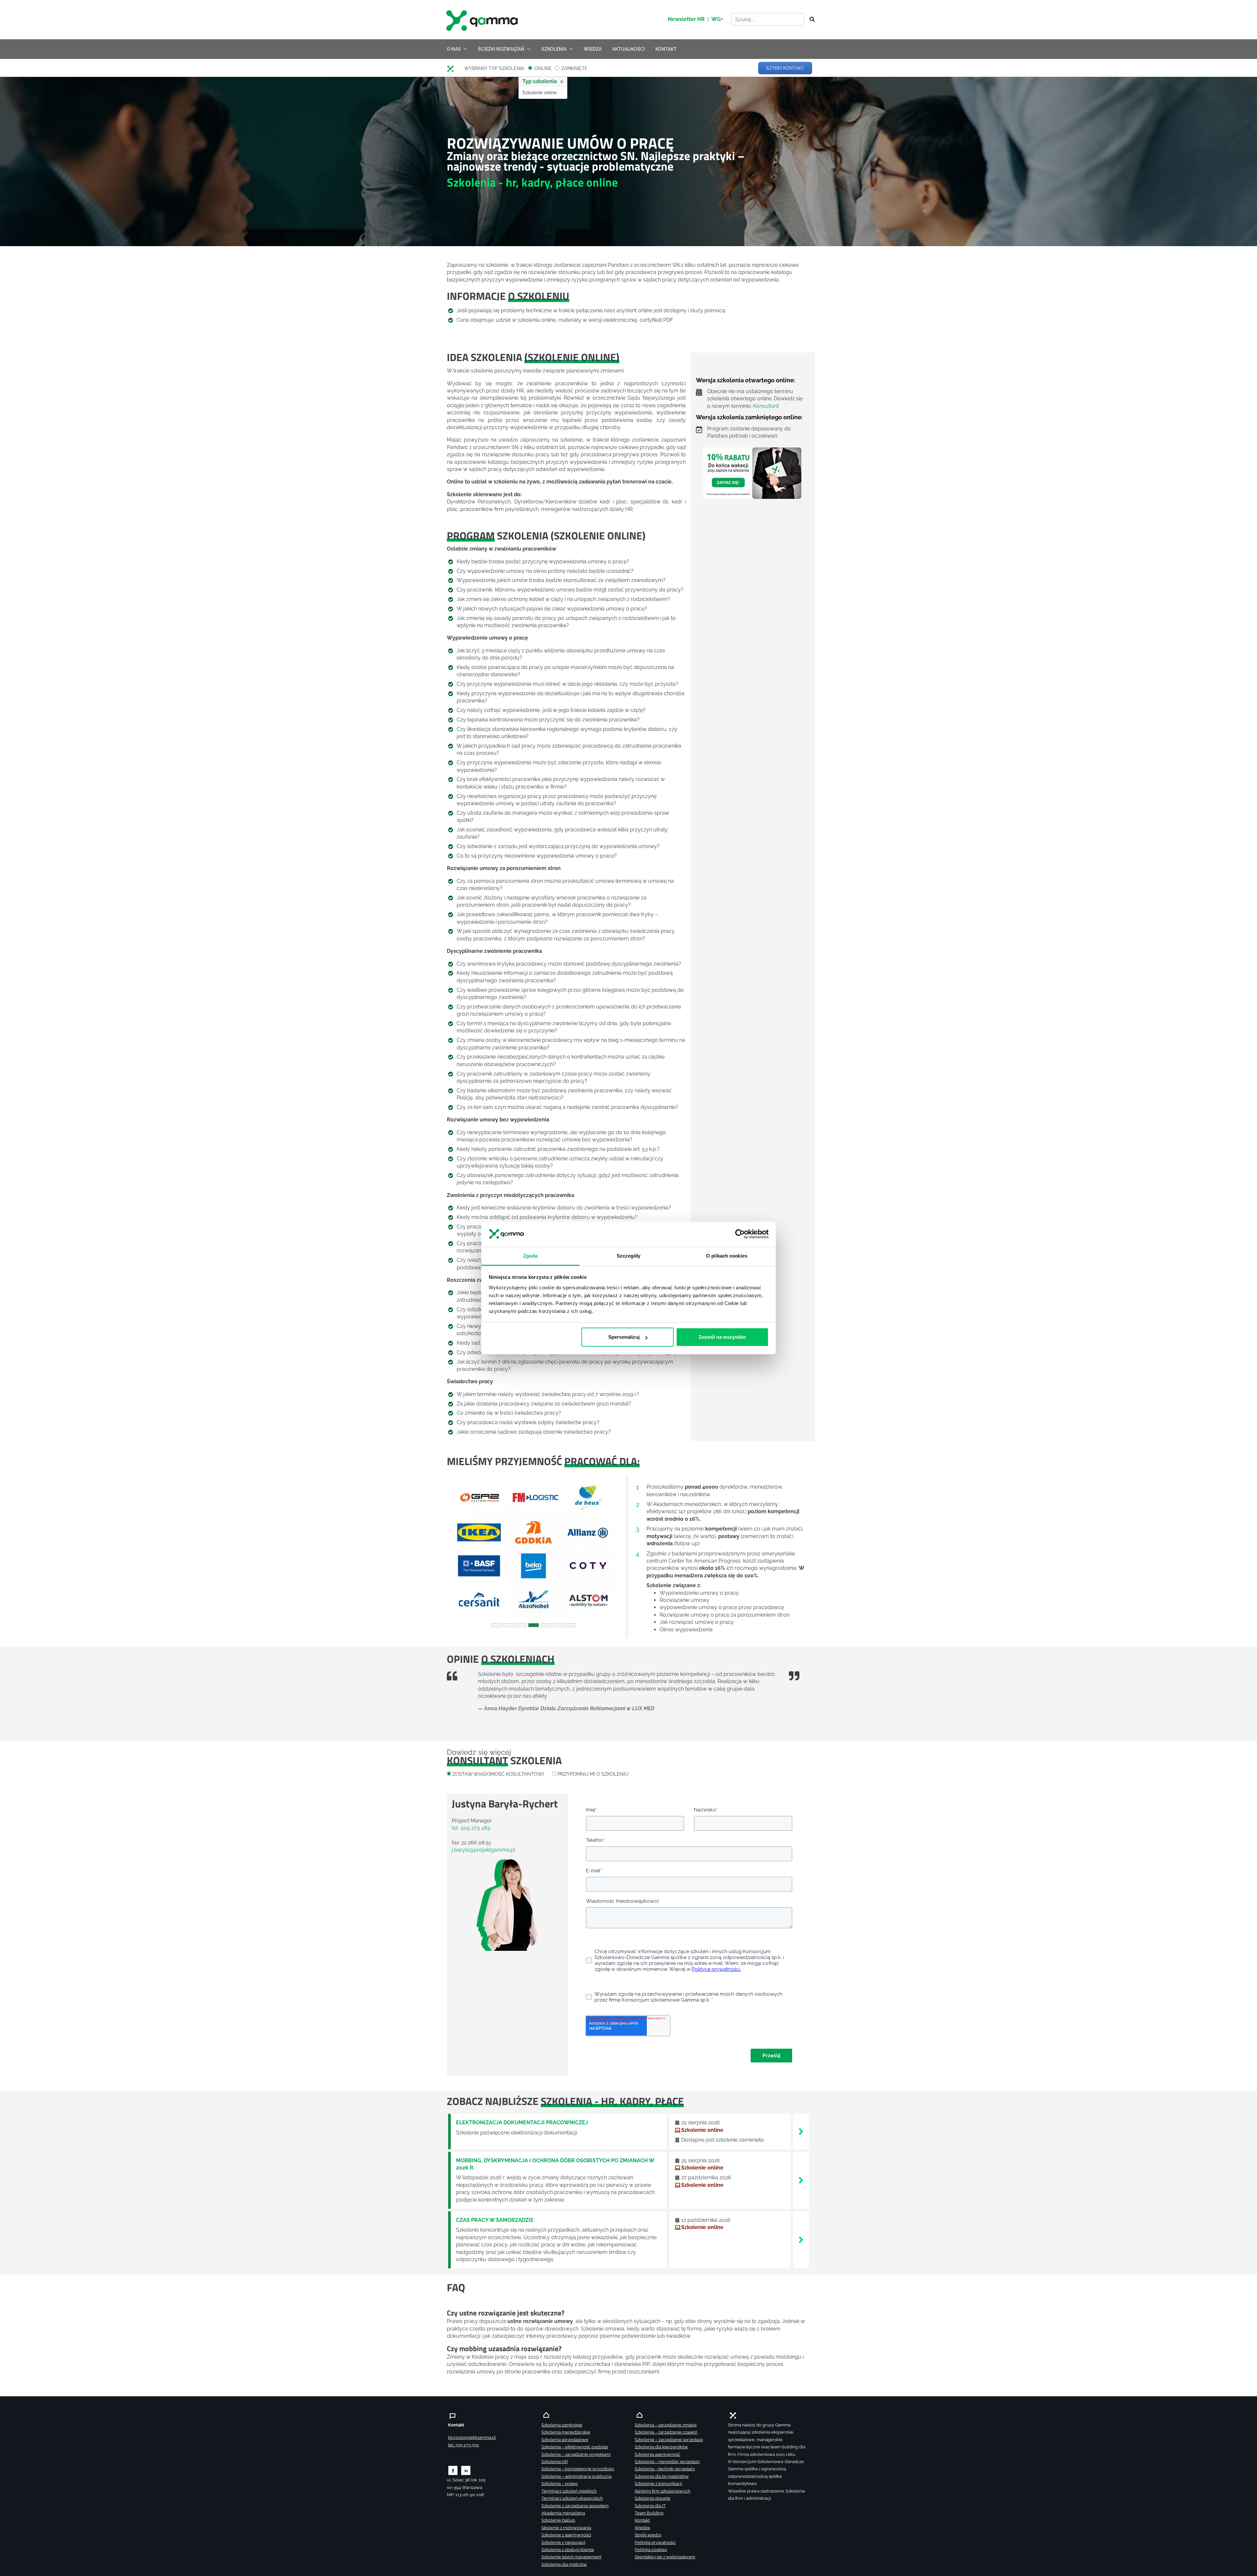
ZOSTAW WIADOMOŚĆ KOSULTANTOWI (498, 1774)
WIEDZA (593, 49)
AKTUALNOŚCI (628, 49)
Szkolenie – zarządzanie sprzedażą (669, 2440)
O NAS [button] (454, 49)
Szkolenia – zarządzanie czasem (666, 2432)
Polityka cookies (651, 2550)
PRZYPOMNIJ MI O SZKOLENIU (593, 1774)
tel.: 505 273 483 (471, 1828)
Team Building (649, 2513)
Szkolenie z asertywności (566, 2535)
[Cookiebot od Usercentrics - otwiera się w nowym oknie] (740, 1234)
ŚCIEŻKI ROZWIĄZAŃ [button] (501, 49)
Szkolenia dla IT (650, 2506)
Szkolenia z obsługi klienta (568, 2550)
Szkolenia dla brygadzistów (662, 2476)
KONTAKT (666, 49)
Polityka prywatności (655, 2542)
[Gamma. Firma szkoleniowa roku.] (483, 20)
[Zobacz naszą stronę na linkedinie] (466, 2470)
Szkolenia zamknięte (562, 2425)
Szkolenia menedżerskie (566, 2432)
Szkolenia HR (555, 2462)
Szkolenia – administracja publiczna (576, 2476)
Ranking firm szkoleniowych (663, 2491)
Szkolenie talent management (571, 2557)
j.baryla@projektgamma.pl (483, 1850)
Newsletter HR (686, 19)
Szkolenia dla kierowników (661, 2447)
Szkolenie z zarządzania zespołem (575, 2506)
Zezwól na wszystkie (722, 1337)
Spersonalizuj (624, 1337)
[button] (460, 1549)
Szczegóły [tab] (629, 1256)
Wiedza (642, 2528)
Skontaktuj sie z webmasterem (665, 2557)
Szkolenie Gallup (558, 2520)
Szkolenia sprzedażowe (565, 2440)
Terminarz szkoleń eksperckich (572, 2498)
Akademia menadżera (563, 2513)
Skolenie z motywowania (566, 2528)
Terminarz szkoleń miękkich (569, 2491)
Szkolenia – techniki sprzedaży (665, 2469)
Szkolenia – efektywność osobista (575, 2447)
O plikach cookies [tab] (727, 1256)
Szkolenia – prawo (560, 2484)
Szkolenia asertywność (657, 2454)
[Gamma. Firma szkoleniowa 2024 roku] (453, 68)
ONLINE (543, 68)
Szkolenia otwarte (653, 2498)
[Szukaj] (810, 20)
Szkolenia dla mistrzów (564, 2564)
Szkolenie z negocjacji (563, 2542)
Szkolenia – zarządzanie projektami (576, 2454)
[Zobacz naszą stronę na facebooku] (453, 2470)
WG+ (717, 19)
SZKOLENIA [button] (554, 49)
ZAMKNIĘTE (574, 68)
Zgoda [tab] (530, 1256)
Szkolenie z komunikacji (658, 2484)
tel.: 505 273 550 (464, 2445)
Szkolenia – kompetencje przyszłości (578, 2469)
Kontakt (642, 2520)
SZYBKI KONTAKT (785, 68)
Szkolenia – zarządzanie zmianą (666, 2425)
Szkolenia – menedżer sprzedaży (667, 2462)
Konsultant (766, 406)
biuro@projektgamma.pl (472, 2437)
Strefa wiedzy (648, 2535)
